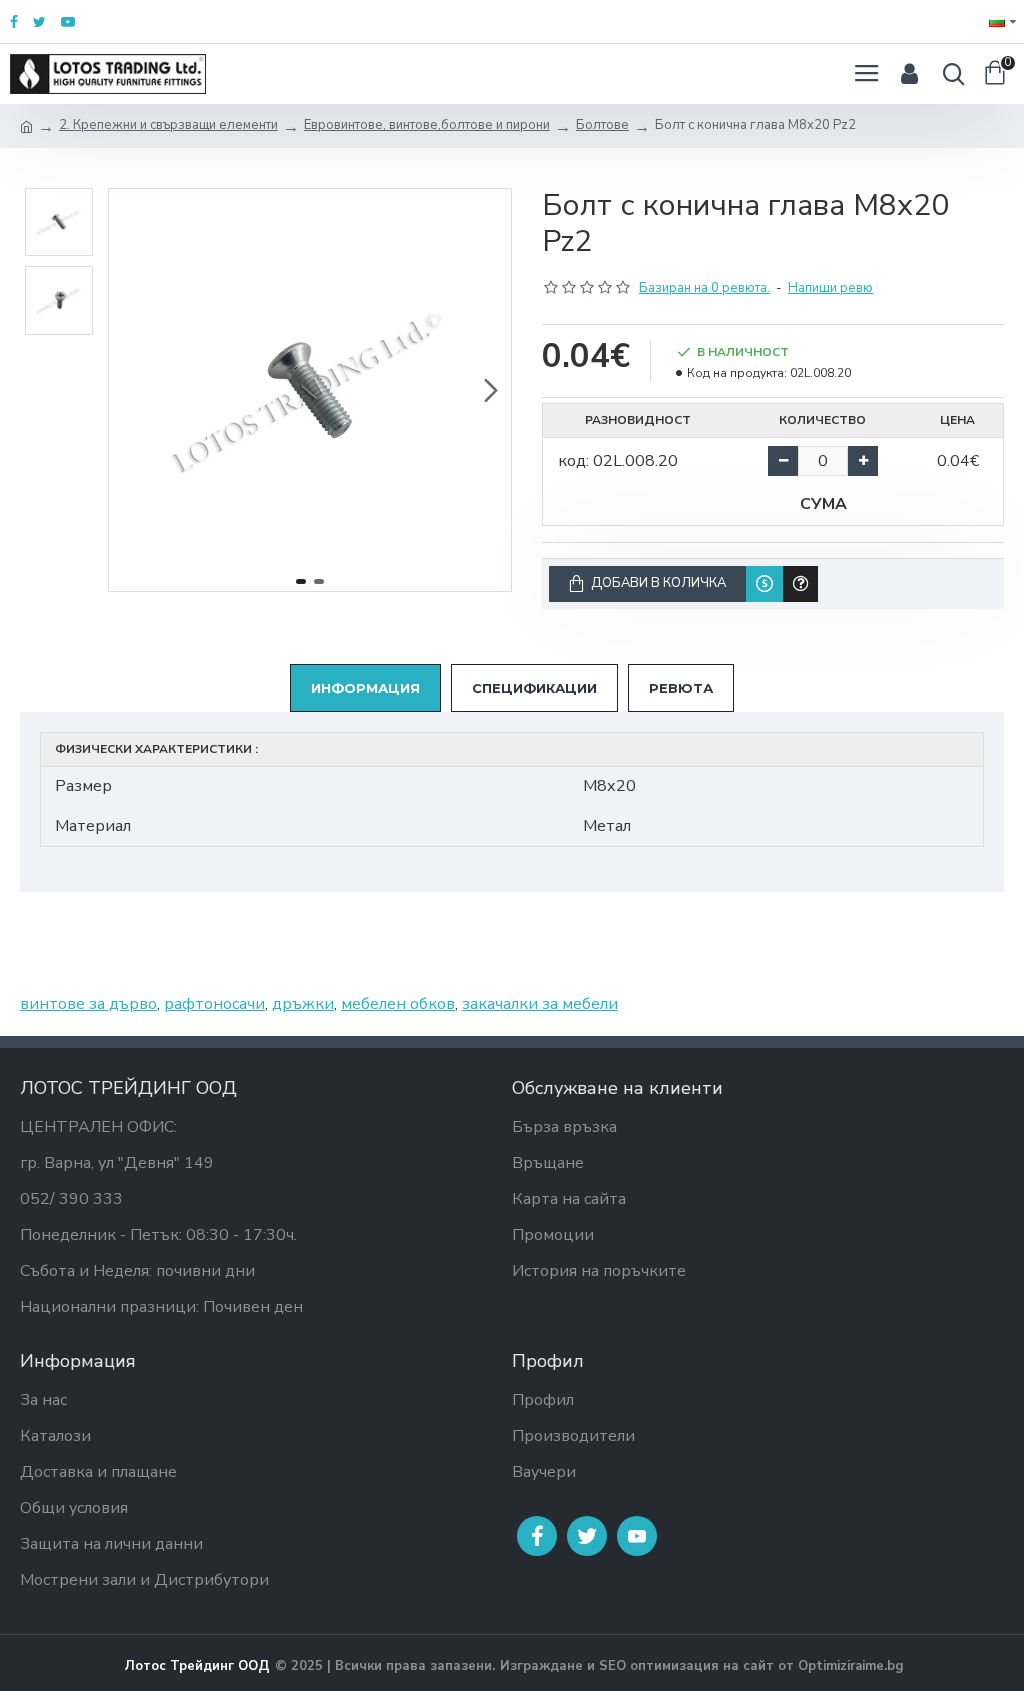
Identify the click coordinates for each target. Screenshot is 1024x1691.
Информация (365, 688)
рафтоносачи (214, 1004)
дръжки (303, 1004)
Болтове (602, 125)
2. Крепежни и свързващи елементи (168, 125)
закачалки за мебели (540, 1004)
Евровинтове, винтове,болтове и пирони (427, 125)
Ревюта (681, 688)
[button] (129, 390)
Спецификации (534, 688)
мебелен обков (398, 1004)
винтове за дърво (88, 1004)
